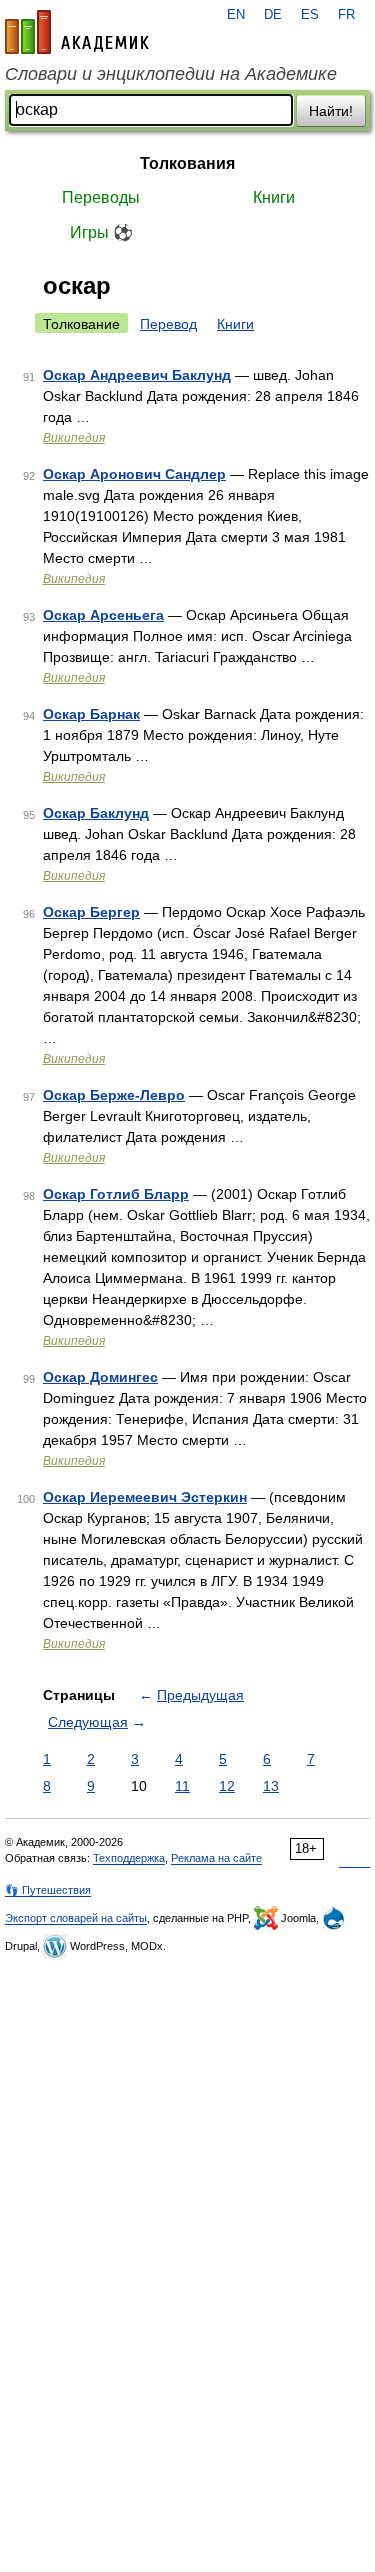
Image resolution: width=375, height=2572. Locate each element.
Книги (274, 197)
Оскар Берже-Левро (114, 1095)
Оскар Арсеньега (103, 615)
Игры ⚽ (101, 232)
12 (227, 1786)
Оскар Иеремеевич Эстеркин (145, 1497)
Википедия (74, 438)
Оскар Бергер (91, 912)
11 (182, 1786)
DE (273, 15)
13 (271, 1786)
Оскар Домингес (100, 1377)
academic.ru (77, 32)
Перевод (168, 324)
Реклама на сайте (216, 1858)
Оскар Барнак (91, 714)
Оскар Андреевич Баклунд (137, 375)
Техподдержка (129, 1858)
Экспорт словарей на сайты (76, 1918)
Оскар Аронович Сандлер (134, 474)
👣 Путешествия (48, 1890)
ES (310, 15)
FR (346, 15)
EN (236, 15)
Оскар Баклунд (96, 813)
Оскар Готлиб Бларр (116, 1194)
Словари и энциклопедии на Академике (171, 74)
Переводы (101, 197)
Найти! (331, 111)
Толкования (187, 163)
